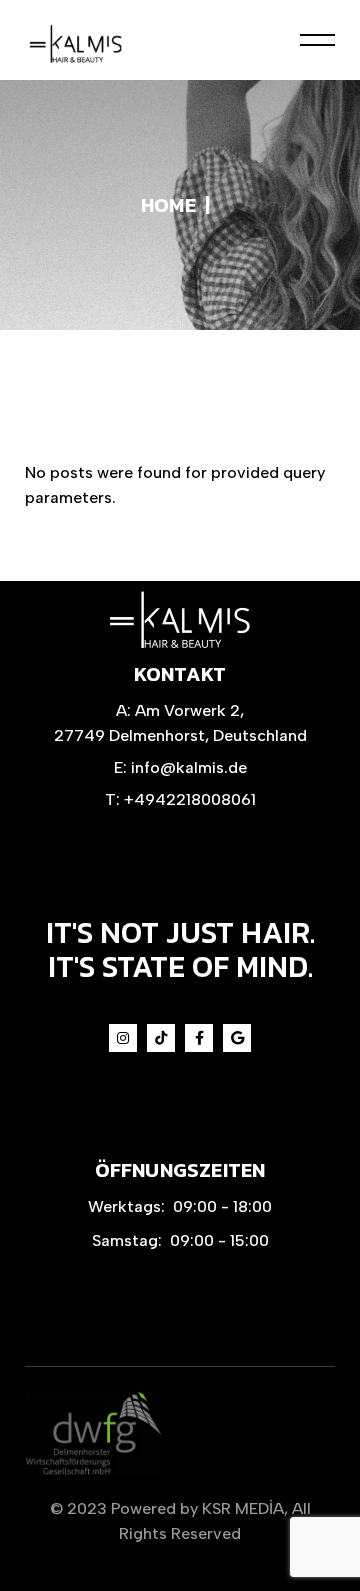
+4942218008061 (190, 799)
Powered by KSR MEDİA (197, 1508)
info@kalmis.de (189, 767)
